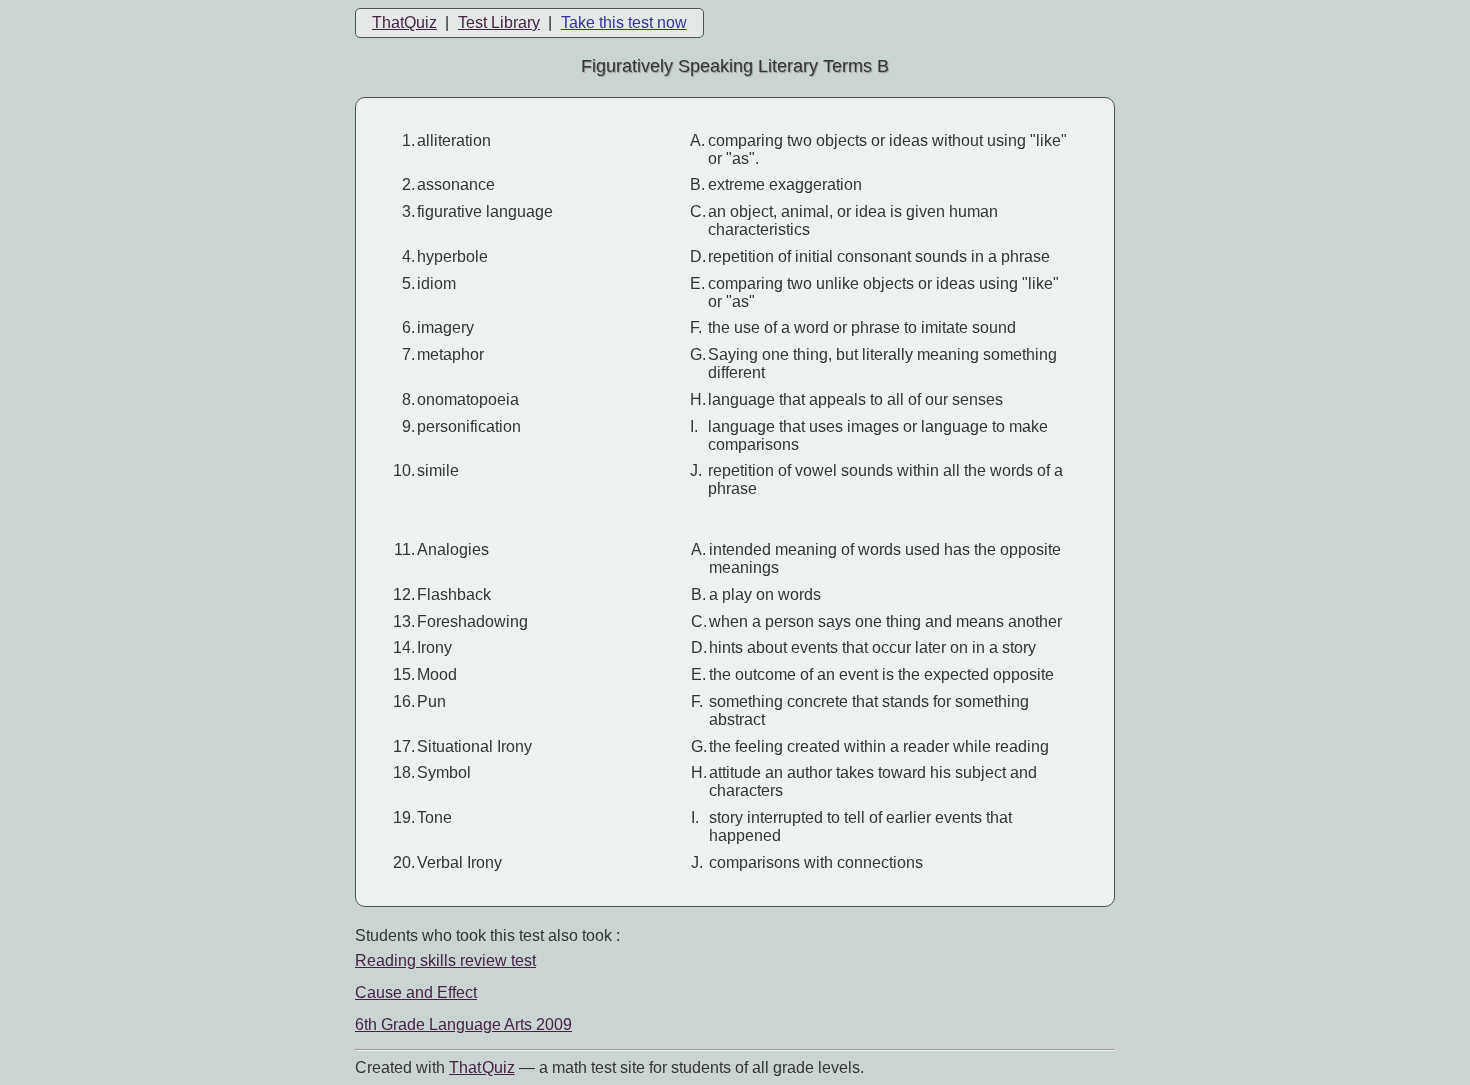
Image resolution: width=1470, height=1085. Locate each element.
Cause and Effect (416, 992)
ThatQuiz (404, 22)
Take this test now (624, 22)
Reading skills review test (445, 960)
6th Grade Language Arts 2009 (463, 1024)
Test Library (499, 22)
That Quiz (482, 1067)
